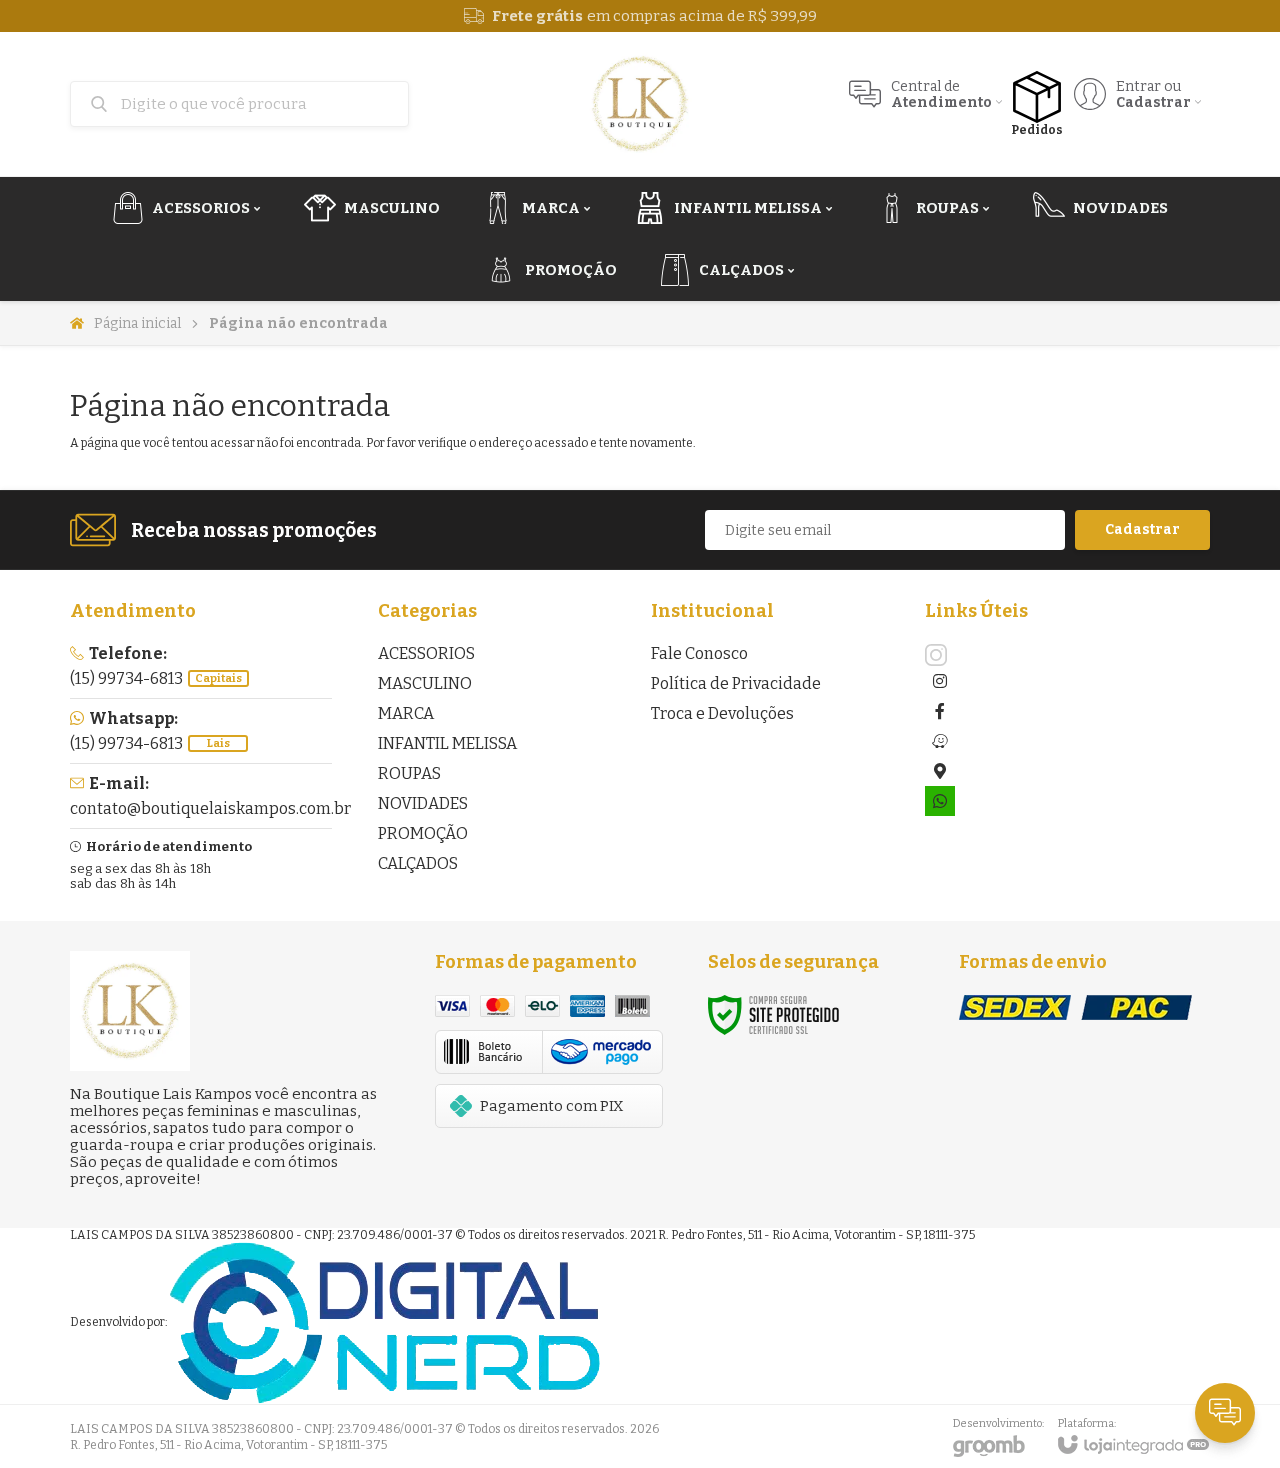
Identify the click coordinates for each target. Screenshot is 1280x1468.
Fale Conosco (699, 653)
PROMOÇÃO (423, 833)
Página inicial (137, 323)
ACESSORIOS (426, 653)
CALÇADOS (418, 863)
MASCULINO (425, 683)
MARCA (406, 713)
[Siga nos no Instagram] (940, 655)
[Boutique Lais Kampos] (640, 104)
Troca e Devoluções (722, 713)
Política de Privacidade (736, 683)
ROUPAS (409, 773)
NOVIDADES (423, 803)
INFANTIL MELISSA (447, 743)
